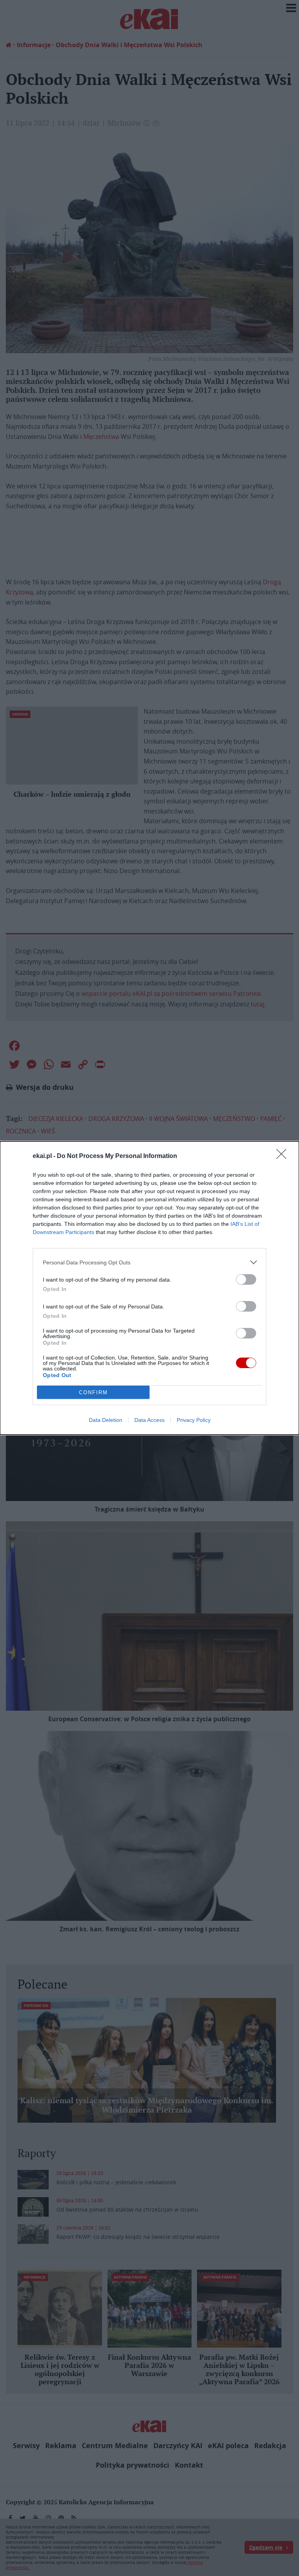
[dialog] (149, 1288)
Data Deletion (106, 1420)
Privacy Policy (194, 1420)
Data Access (149, 1420)
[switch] (246, 1279)
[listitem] (149, 1262)
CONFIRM (93, 1392)
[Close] (284, 1156)
